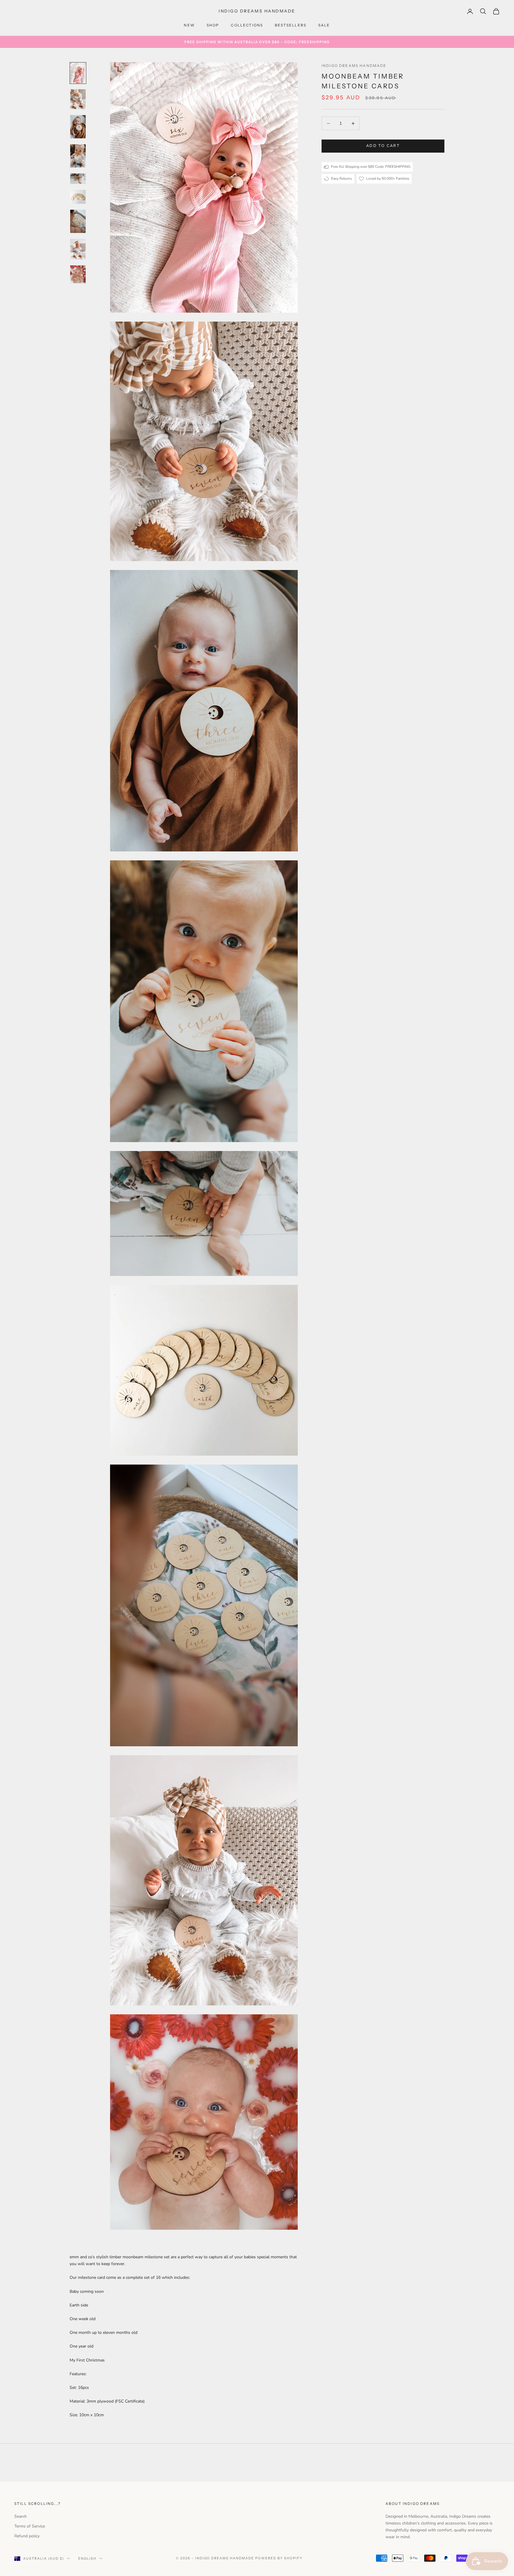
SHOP (213, 25)
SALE (324, 25)
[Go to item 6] (78, 197)
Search (21, 2516)
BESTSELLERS (291, 25)
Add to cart (383, 146)
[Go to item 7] (78, 221)
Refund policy (27, 2536)
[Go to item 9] (78, 274)
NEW (189, 25)
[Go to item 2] (78, 99)
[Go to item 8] (78, 249)
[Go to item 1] (78, 73)
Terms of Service (30, 2526)
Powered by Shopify (279, 2558)
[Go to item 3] (78, 127)
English (87, 2558)
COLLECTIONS (247, 25)
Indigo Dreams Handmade (354, 66)
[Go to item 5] (78, 179)
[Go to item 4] (78, 156)
